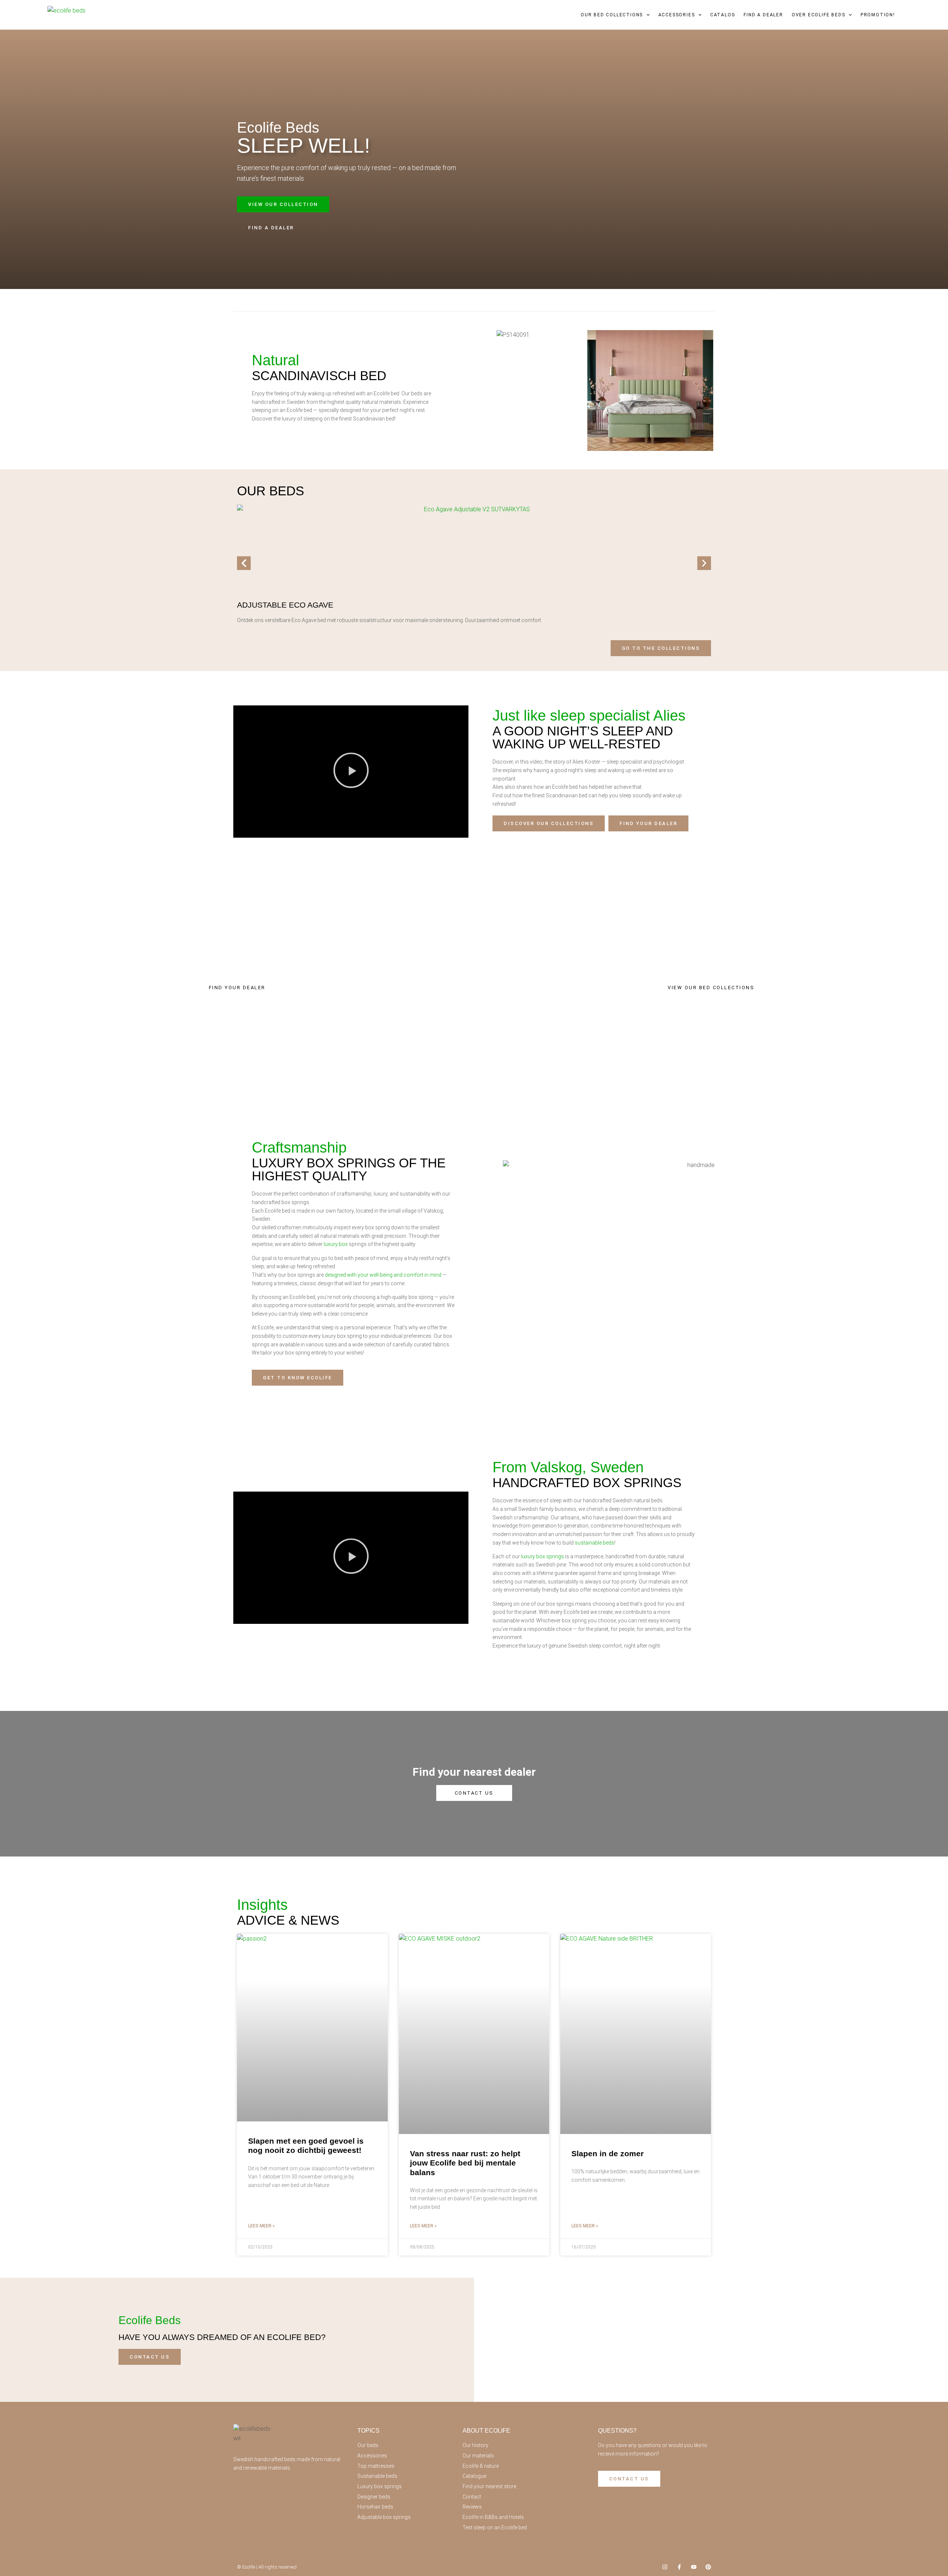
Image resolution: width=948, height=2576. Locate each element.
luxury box (336, 1244)
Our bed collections (612, 15)
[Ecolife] (68, 15)
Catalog (723, 15)
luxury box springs (543, 1556)
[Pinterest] (708, 2567)
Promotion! (878, 15)
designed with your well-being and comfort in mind (383, 1275)
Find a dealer (763, 15)
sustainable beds (595, 1543)
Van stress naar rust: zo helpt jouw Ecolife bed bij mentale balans (465, 2163)
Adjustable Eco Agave (285, 605)
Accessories (677, 15)
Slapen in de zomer (607, 2153)
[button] (244, 563)
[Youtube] (694, 2567)
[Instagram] (665, 2567)
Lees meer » (261, 2226)
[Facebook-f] (679, 2567)
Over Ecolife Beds (819, 15)
